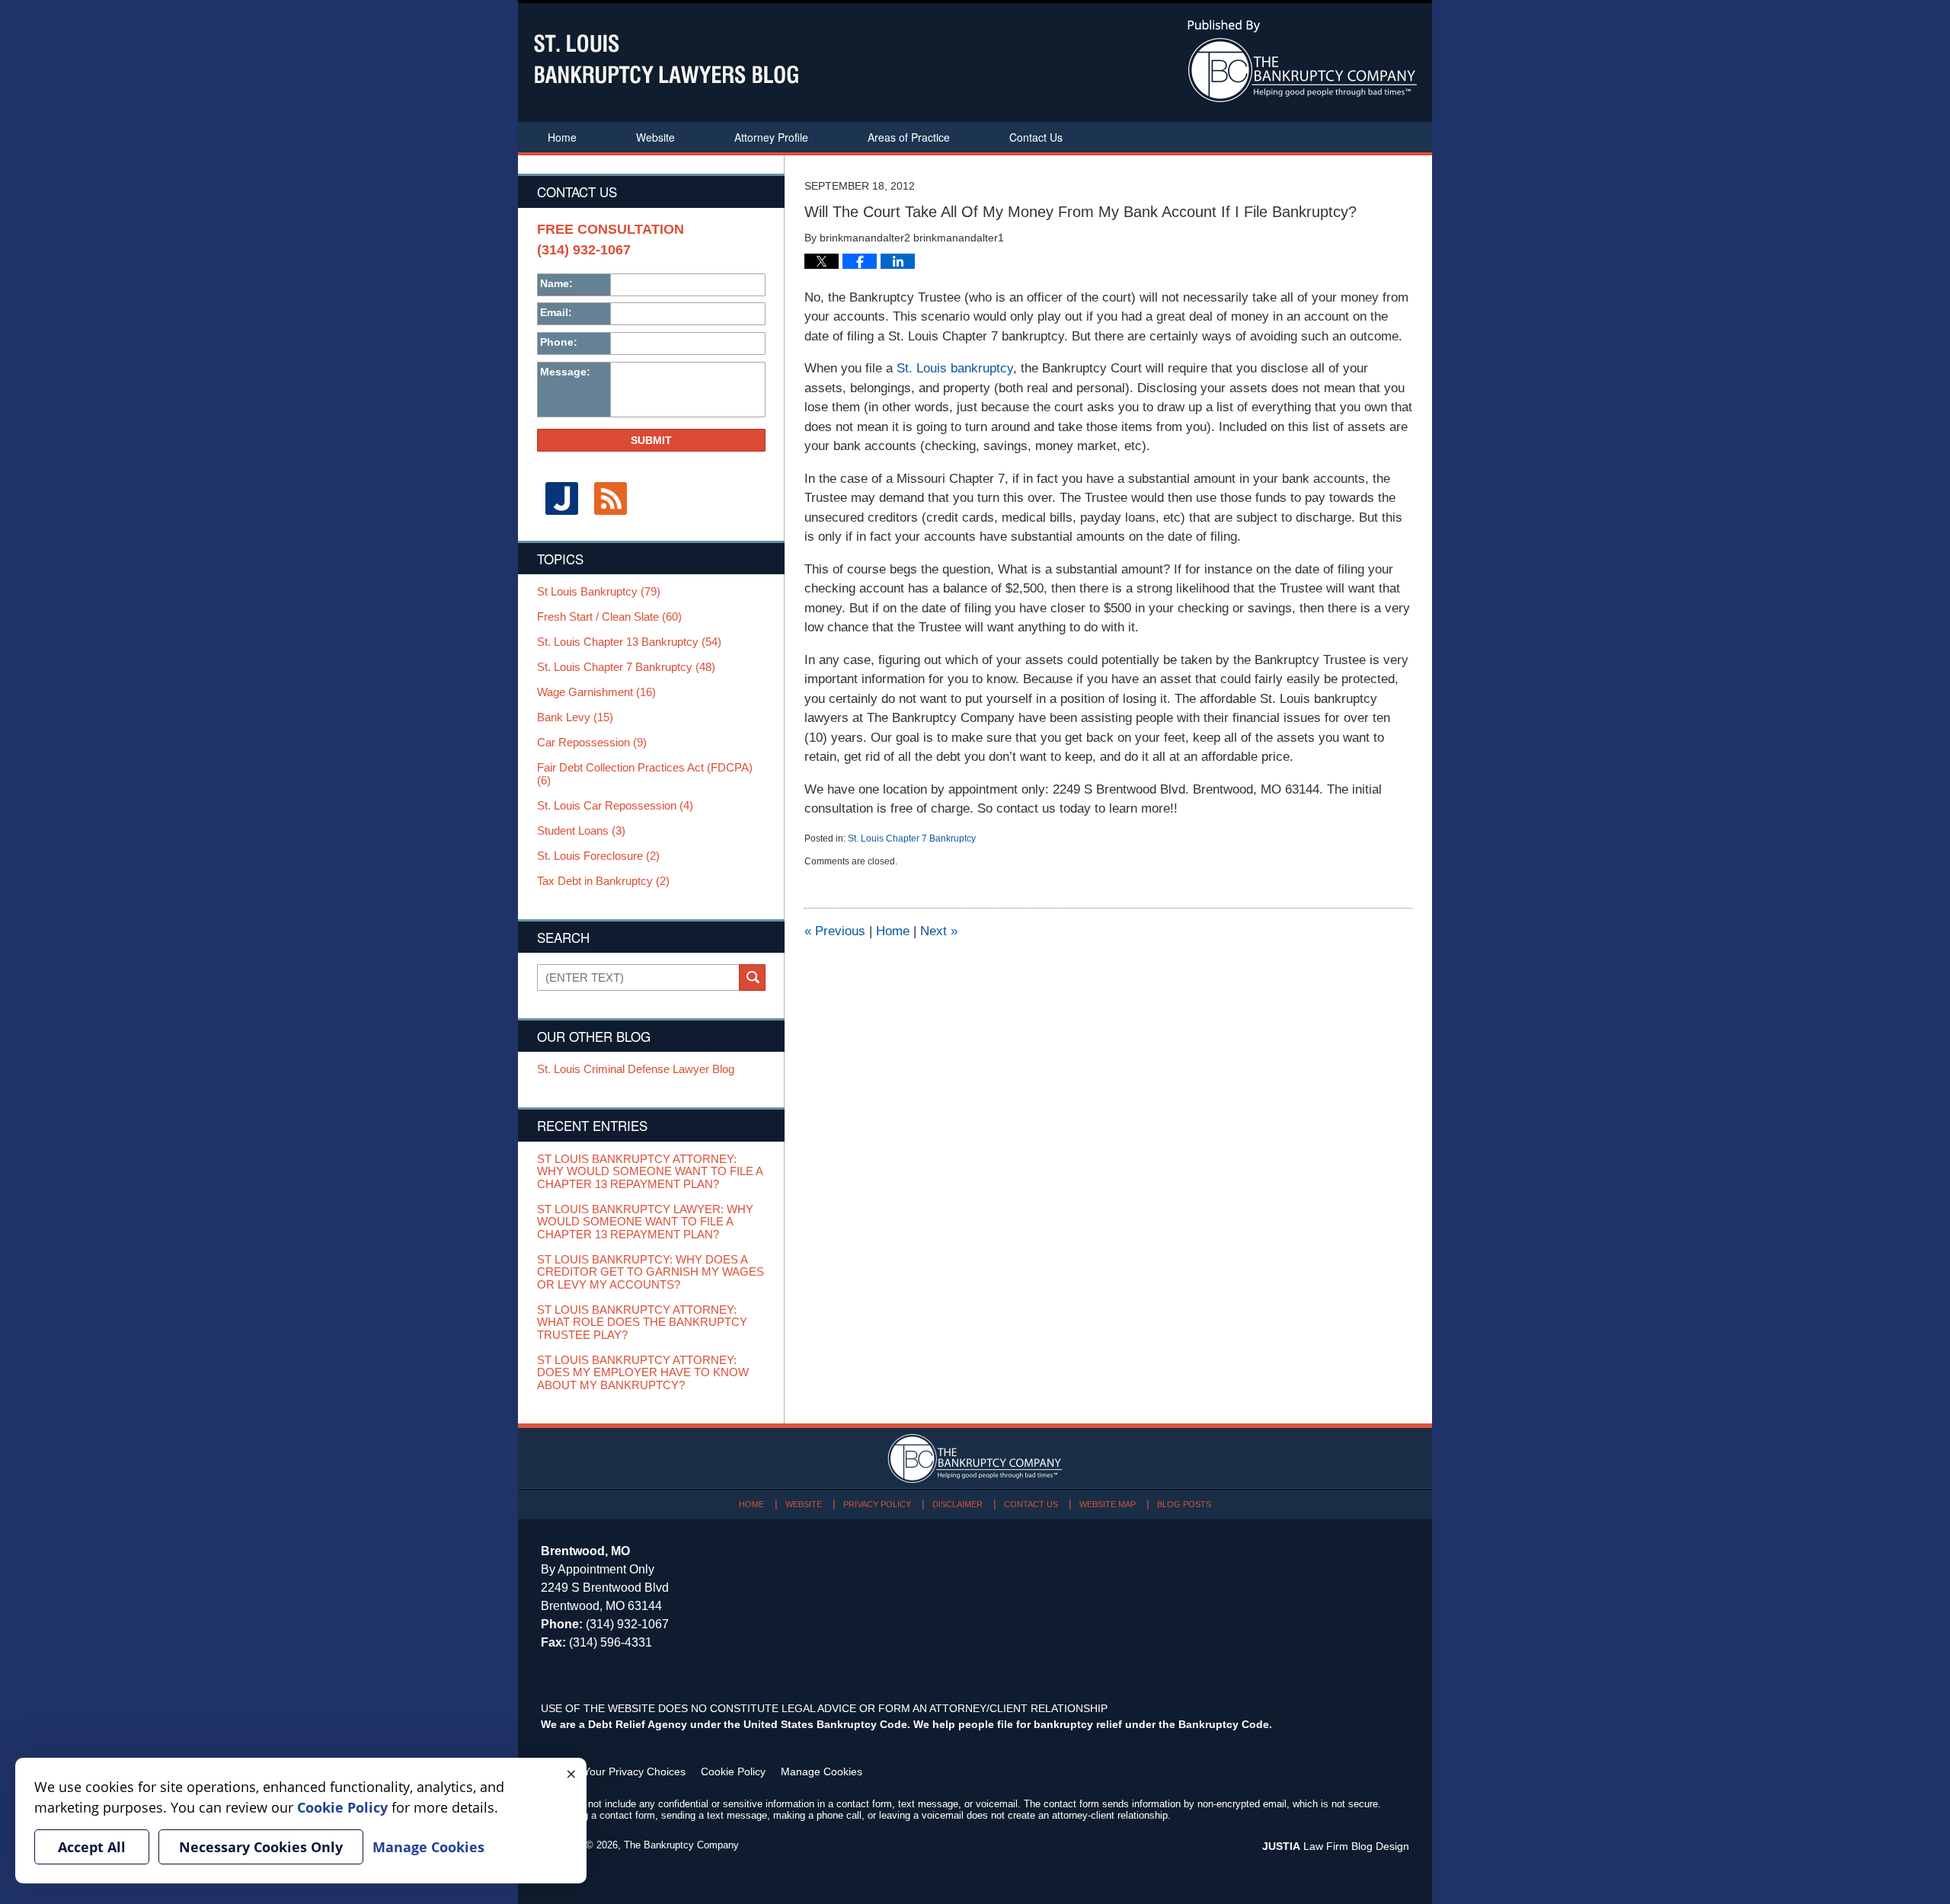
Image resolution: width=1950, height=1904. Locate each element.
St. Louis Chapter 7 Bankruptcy (912, 839)
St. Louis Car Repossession (615, 806)
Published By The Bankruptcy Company (1302, 61)
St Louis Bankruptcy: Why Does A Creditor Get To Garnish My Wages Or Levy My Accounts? (651, 1272)
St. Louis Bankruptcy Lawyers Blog (666, 59)
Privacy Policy (877, 1504)
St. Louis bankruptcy (955, 368)
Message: (565, 372)
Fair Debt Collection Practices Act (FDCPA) (645, 774)
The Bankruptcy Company (681, 1845)
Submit (651, 440)
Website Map (1108, 1504)
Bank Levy (575, 717)
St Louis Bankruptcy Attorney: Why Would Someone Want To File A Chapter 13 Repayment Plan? (650, 1172)
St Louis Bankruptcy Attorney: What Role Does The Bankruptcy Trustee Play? (642, 1323)
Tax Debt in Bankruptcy (603, 881)
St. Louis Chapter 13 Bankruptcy (629, 642)
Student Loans (581, 831)
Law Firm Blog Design (1336, 1846)
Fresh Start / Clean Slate (609, 617)
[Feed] (610, 498)
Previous (835, 931)
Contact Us (1036, 137)
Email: (556, 312)
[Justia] (561, 498)
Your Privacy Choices (635, 1771)
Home (562, 137)
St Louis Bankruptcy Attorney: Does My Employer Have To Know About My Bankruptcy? (643, 1373)
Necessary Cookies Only (261, 1847)
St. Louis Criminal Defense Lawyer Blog (636, 1069)
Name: (556, 283)
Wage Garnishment (596, 692)
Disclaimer (957, 1504)
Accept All (92, 1847)
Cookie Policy (733, 1771)
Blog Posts (1184, 1504)
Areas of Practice (909, 137)
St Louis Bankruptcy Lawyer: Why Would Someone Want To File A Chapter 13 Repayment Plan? (645, 1222)
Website (655, 137)
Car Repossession (592, 743)
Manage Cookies (822, 1771)
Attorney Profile (771, 137)
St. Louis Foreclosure (598, 856)
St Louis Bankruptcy (599, 592)
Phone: (559, 342)
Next (939, 931)
